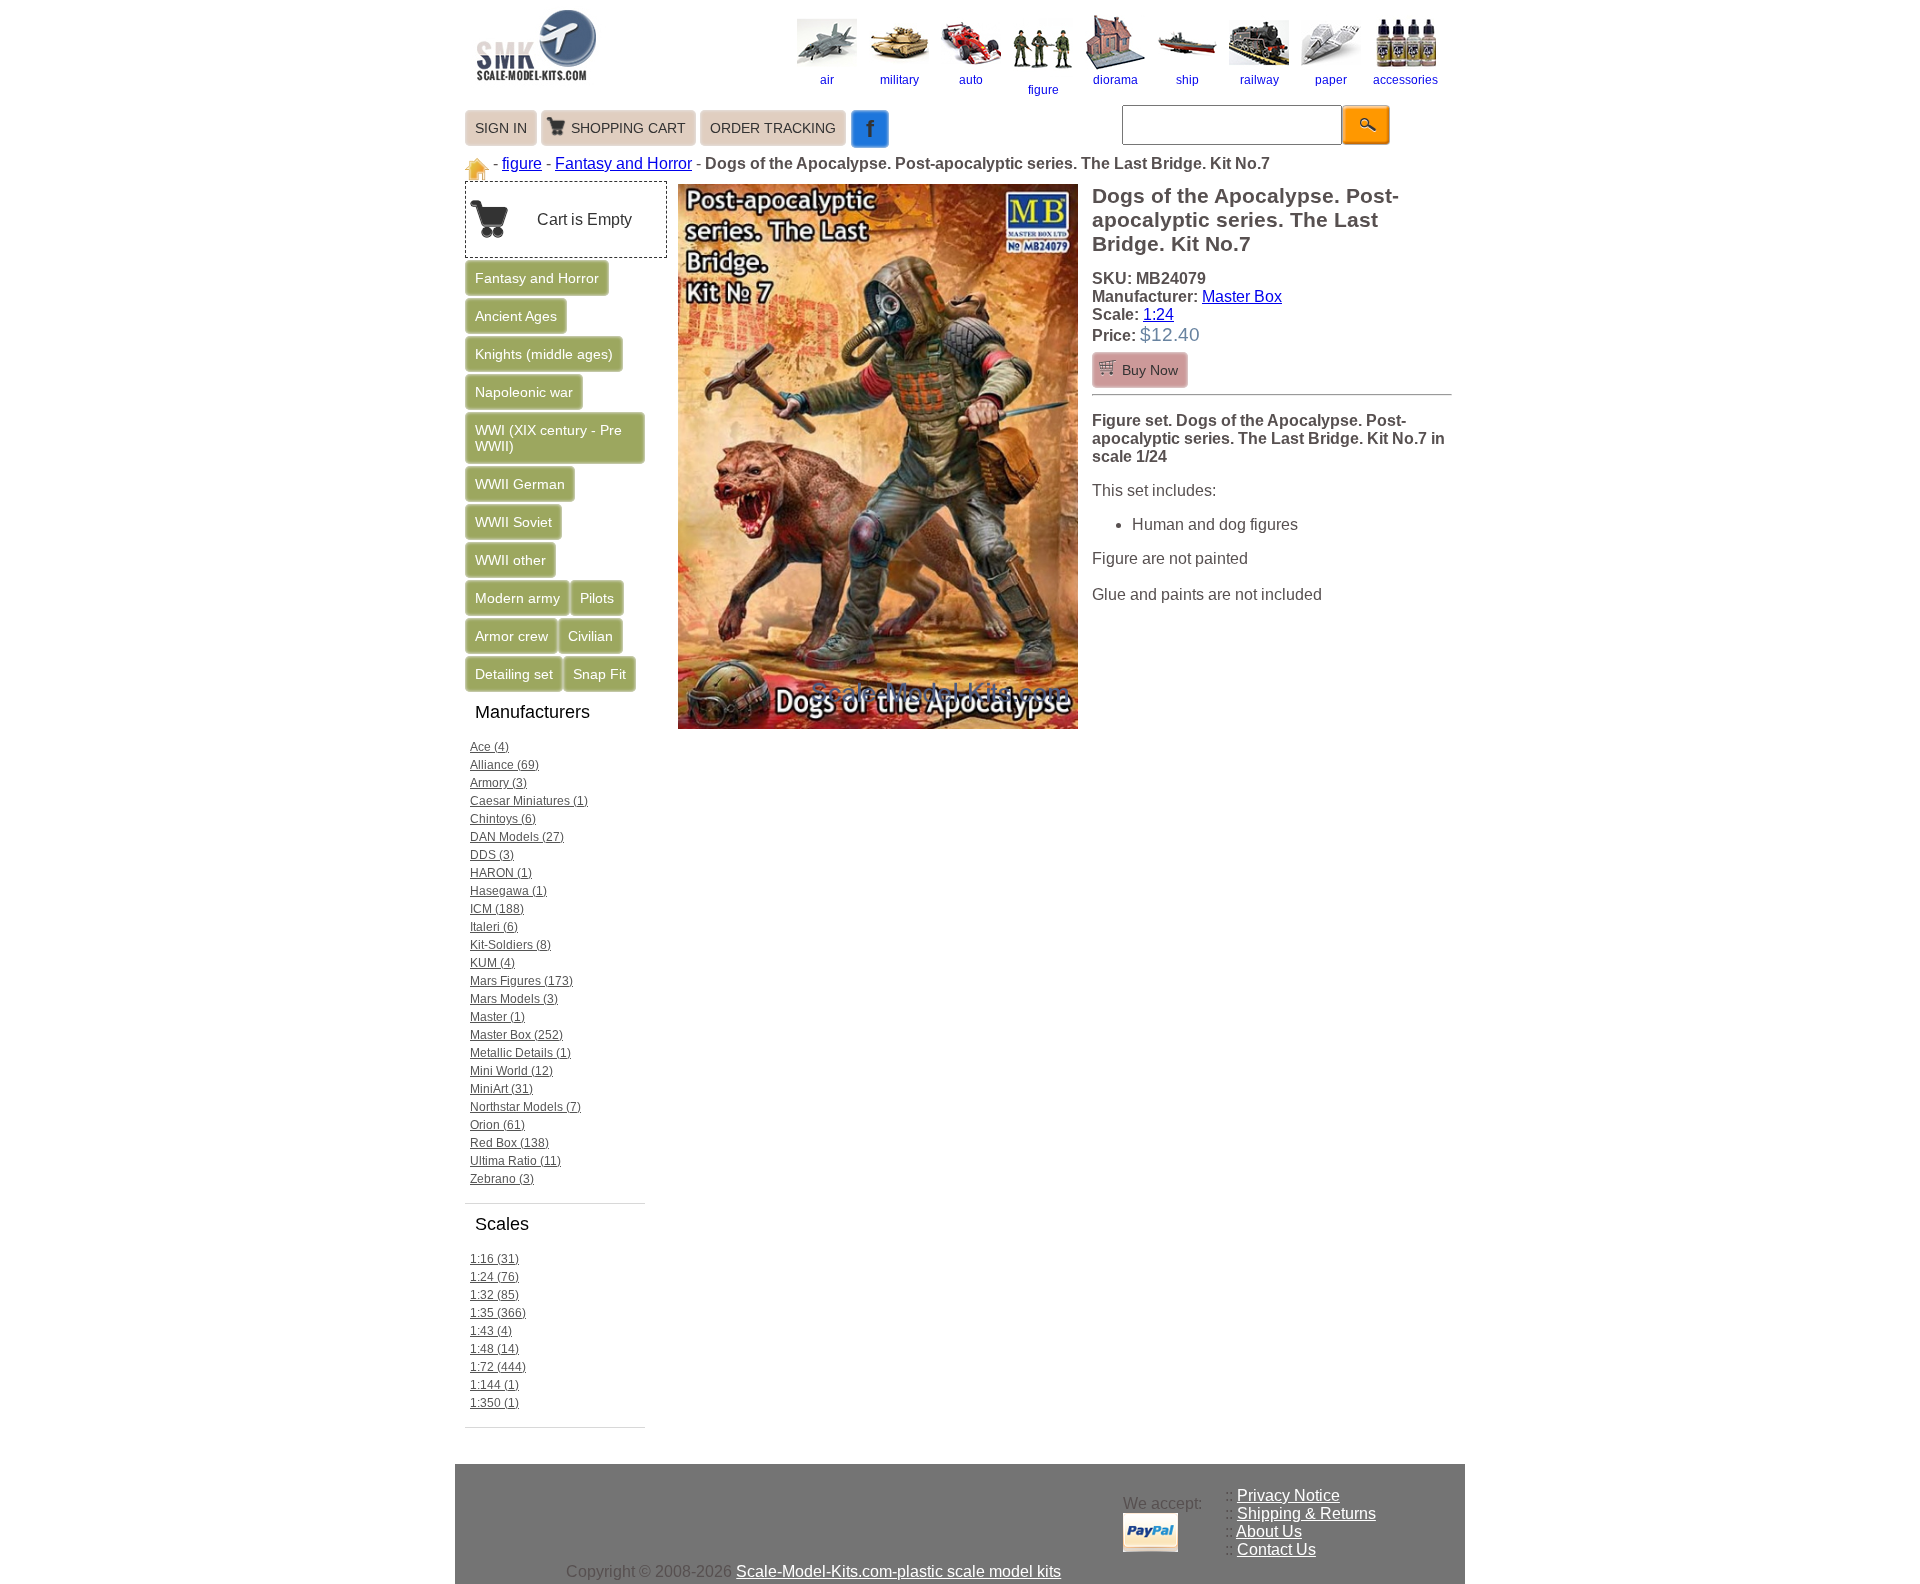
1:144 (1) (494, 1385)
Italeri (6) (494, 927)
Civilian (590, 636)
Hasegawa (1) (508, 891)
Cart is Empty (584, 219)
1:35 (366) (498, 1313)
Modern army (517, 598)
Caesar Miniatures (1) (529, 801)
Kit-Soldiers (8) (510, 945)
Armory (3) (498, 783)
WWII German (520, 484)
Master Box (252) (516, 1035)
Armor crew (511, 636)
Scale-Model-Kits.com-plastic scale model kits (898, 1571)
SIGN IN (501, 128)
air (827, 80)
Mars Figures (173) (521, 981)
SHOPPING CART (628, 128)
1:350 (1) (494, 1403)
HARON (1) (501, 873)
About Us (1269, 1531)
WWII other (510, 560)
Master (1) (497, 1017)
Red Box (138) (509, 1143)
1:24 (1158, 314)
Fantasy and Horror (623, 163)
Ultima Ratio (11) (515, 1161)
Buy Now (1150, 370)
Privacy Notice (1288, 1495)
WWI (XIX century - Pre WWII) (548, 438)
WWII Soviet (513, 522)
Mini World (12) (511, 1071)
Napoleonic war (524, 392)
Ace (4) (489, 747)
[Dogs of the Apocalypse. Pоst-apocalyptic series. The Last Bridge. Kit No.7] (883, 728)
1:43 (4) (491, 1331)
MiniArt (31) (501, 1089)
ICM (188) (497, 909)
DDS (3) (492, 855)
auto (971, 80)
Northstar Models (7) (525, 1107)
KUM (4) (492, 963)
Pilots (597, 598)
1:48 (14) (494, 1349)
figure (1043, 90)
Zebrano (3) (502, 1179)
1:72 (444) (498, 1367)
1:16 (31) (494, 1259)
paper (1331, 80)
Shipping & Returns (1306, 1513)
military (899, 80)
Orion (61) (497, 1125)
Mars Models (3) (514, 999)
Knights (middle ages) (544, 354)
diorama (1115, 80)
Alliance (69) (504, 765)
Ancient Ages (516, 316)
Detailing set (514, 674)
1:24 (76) (494, 1277)
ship (1187, 80)
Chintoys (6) (503, 819)
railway (1259, 80)
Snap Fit (599, 674)
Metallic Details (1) (520, 1053)
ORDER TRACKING (773, 128)
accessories (1405, 80)
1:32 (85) (494, 1295)
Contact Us (1276, 1549)
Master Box (1242, 296)
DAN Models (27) (517, 837)
